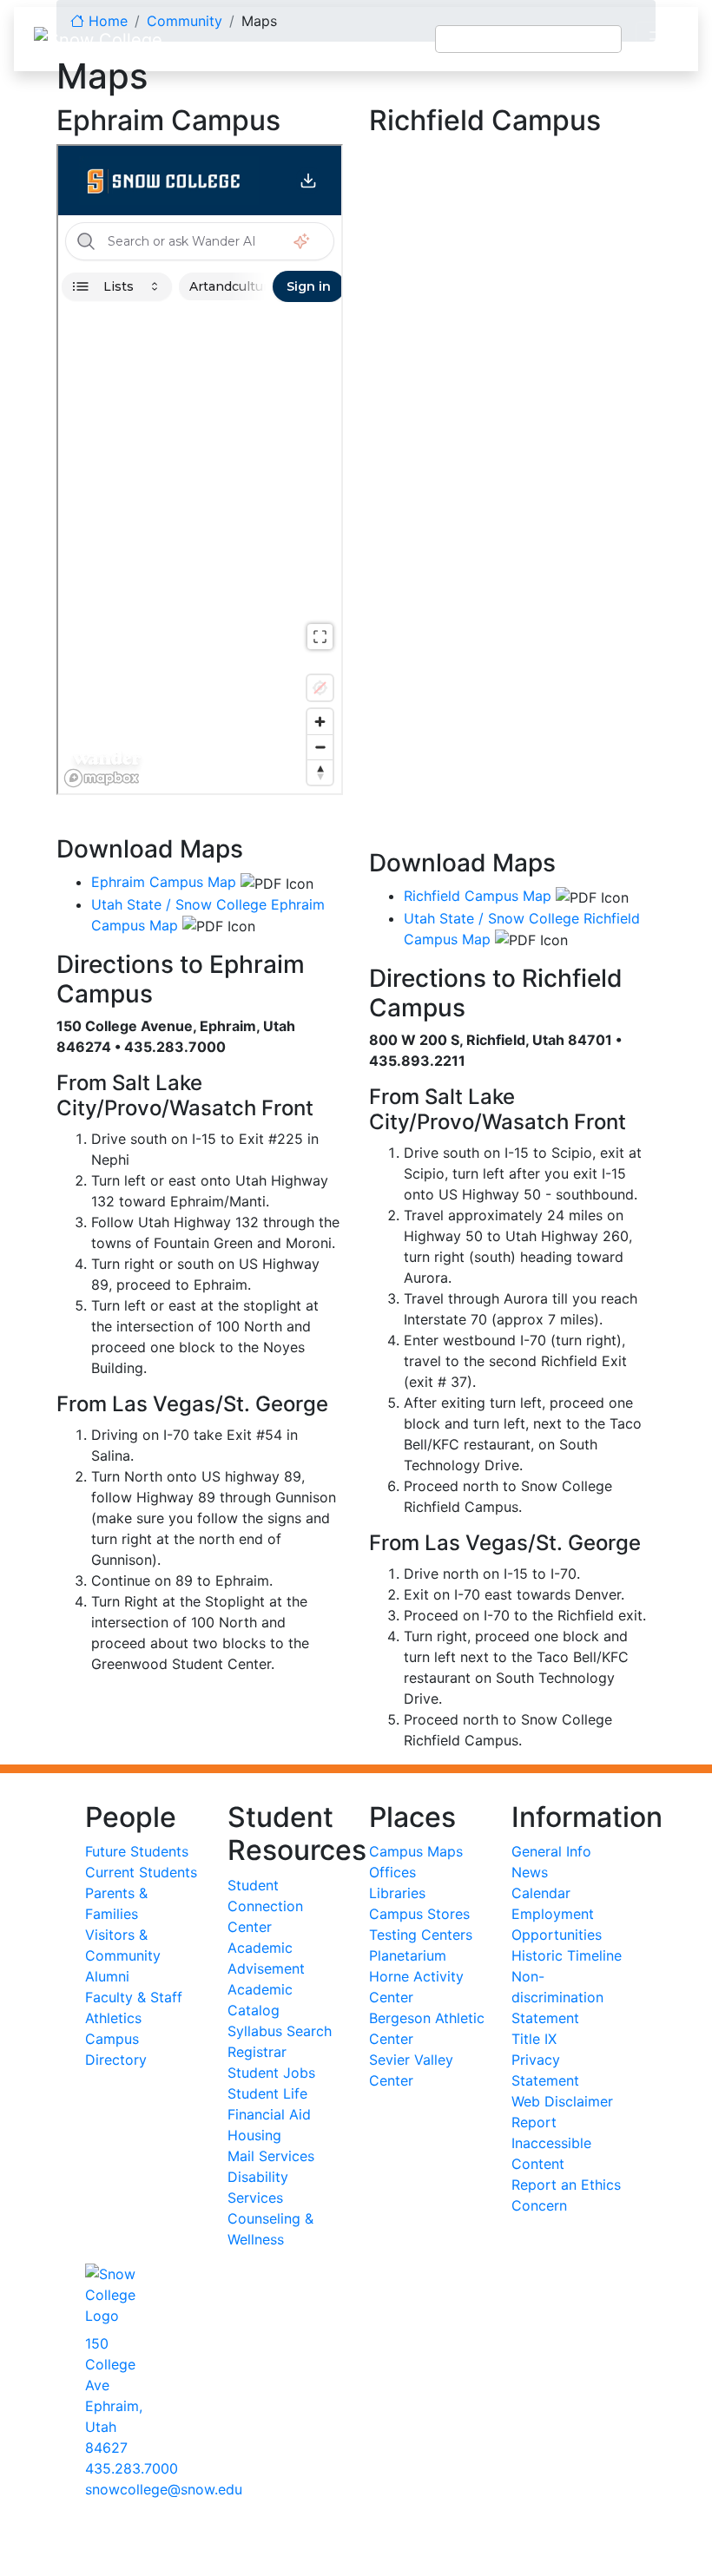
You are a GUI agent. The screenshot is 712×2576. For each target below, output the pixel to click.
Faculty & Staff (134, 1997)
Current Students (141, 1872)
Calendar (541, 1893)
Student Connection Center (265, 1906)
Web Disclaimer (562, 2101)
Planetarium (408, 1955)
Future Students (137, 1851)
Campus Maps (416, 1851)
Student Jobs (271, 2073)
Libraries (397, 1893)
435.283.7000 (132, 2468)
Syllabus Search (280, 2031)
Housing (254, 2135)
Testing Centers (421, 1935)
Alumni (107, 1976)
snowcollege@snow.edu (164, 2489)
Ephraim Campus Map (164, 882)
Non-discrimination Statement (557, 1997)
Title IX (534, 2039)
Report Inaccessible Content (551, 2143)
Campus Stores (419, 1914)
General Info (551, 1851)
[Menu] (660, 39)
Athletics (113, 2018)
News (530, 1872)
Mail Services (271, 2156)
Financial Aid (269, 2114)
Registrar (257, 2052)
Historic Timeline (567, 1955)
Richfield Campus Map (478, 896)
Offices (392, 1872)
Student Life (267, 2093)
